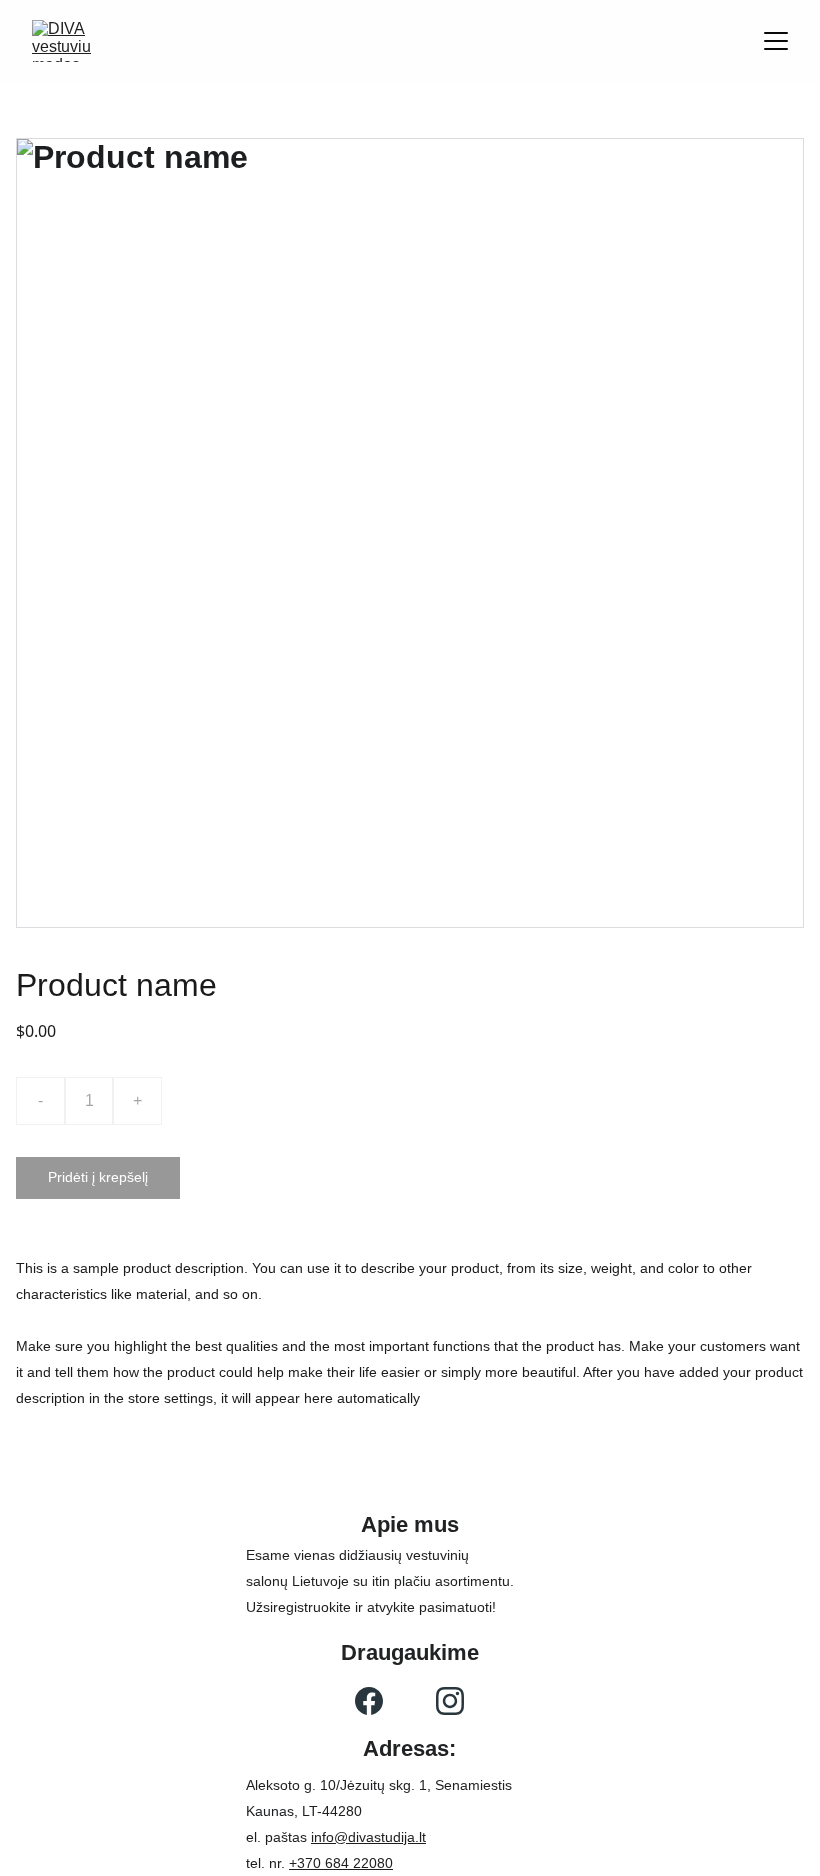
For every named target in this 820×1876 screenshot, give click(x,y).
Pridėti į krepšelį (98, 1177)
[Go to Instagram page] (450, 1701)
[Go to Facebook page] (369, 1701)
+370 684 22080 (341, 1863)
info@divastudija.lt (368, 1837)
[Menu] (776, 41)
